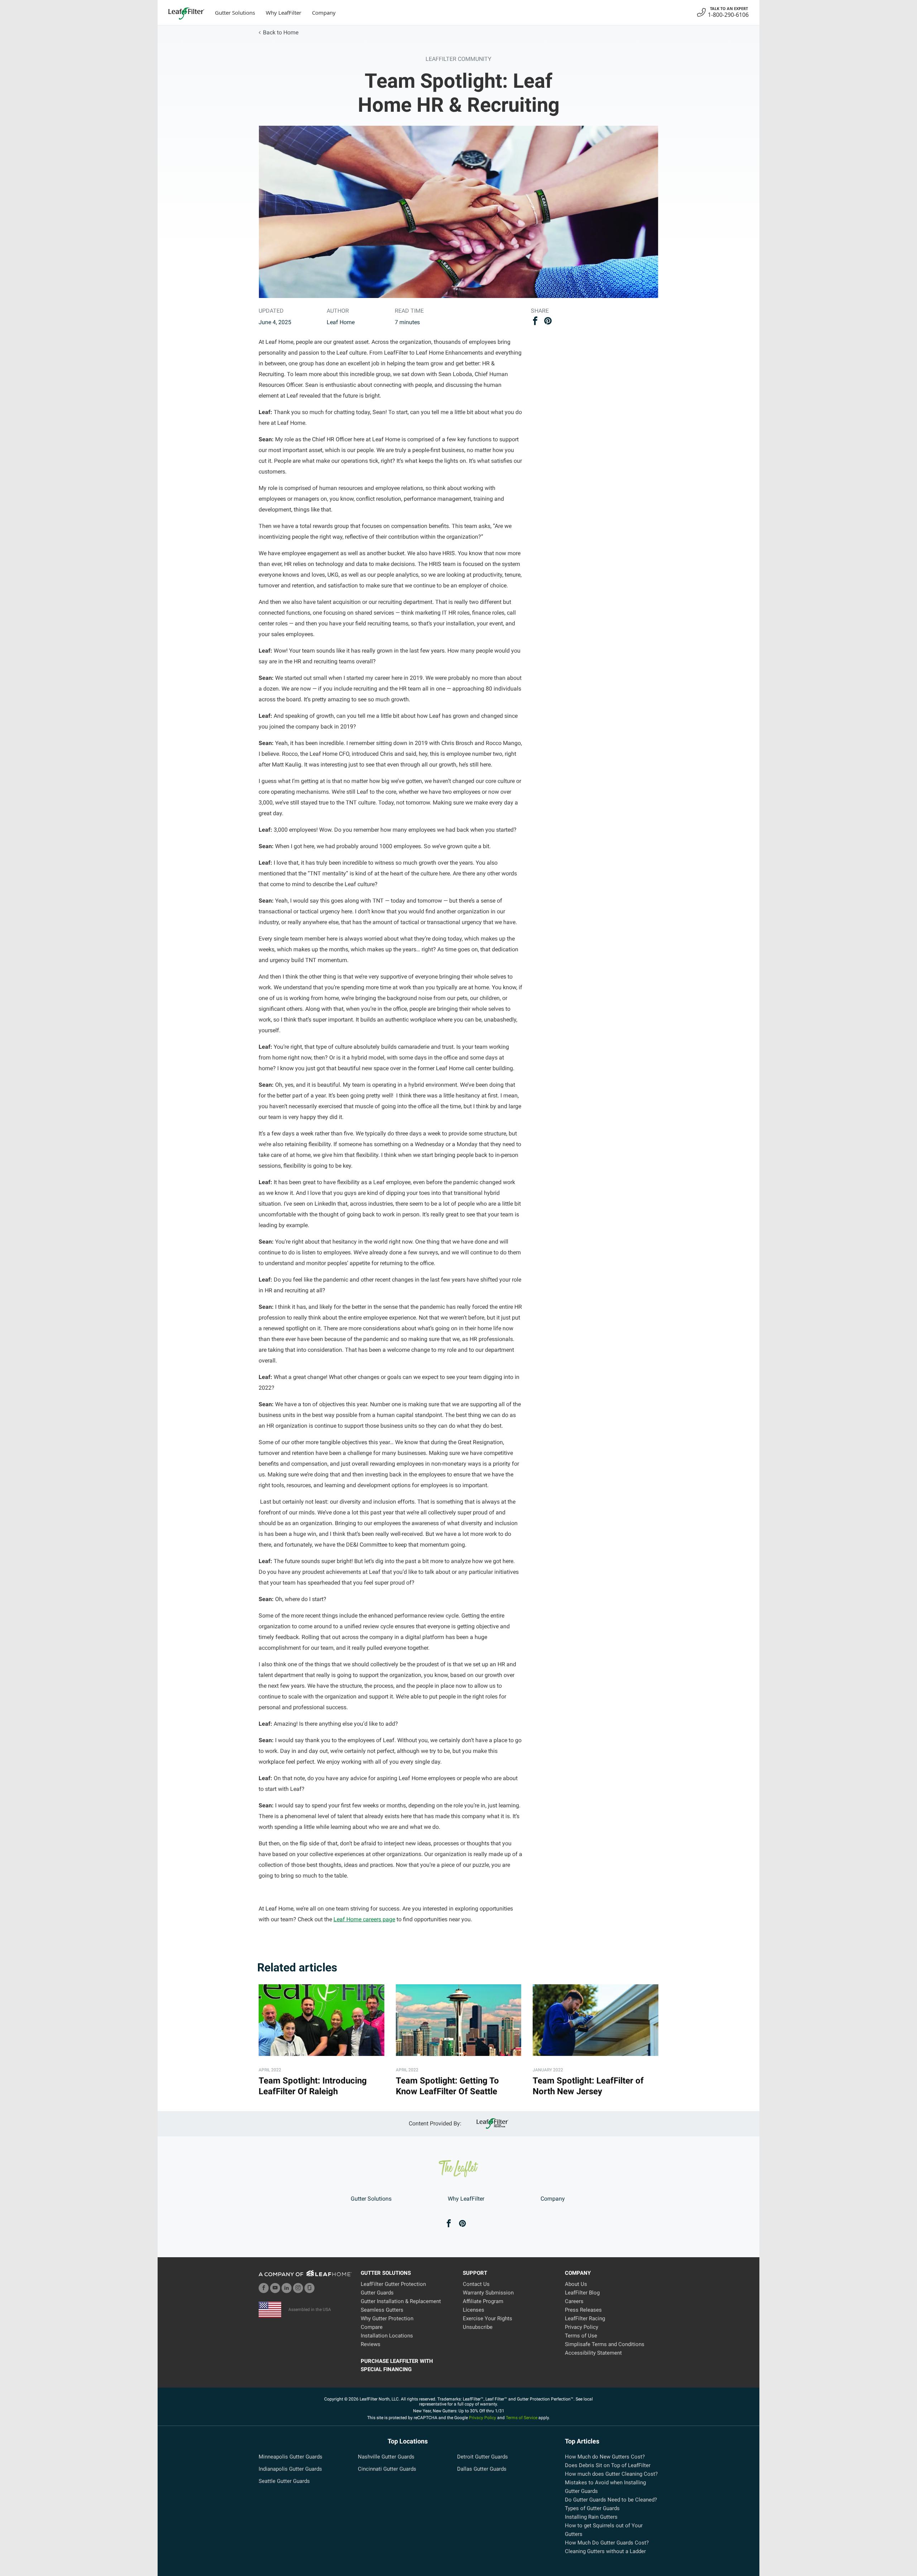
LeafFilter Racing (585, 2318)
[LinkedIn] (287, 2288)
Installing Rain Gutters (591, 2517)
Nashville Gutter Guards (386, 2457)
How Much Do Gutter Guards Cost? (607, 2543)
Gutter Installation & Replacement (401, 2301)
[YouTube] (275, 2288)
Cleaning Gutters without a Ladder (605, 2551)
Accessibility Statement (593, 2353)
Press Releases (583, 2310)
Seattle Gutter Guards (284, 2481)
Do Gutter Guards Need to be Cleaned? (611, 2500)
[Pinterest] (462, 2224)
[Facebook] (449, 2224)
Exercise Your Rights (488, 2318)
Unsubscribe (478, 2327)
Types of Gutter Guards (592, 2508)
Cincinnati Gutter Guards (387, 2469)
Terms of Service (522, 2418)
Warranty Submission (488, 2293)
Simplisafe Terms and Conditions (605, 2344)
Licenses (474, 2310)
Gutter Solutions (235, 13)
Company (324, 13)
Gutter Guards (377, 2293)
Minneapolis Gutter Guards (291, 2457)
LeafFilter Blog (582, 2293)
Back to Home (281, 32)
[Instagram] (298, 2288)
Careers (574, 2301)
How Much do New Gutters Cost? (605, 2457)
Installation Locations (387, 2336)
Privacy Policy (582, 2327)
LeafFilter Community (458, 59)
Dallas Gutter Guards (482, 2469)
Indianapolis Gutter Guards (290, 2469)
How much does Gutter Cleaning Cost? (611, 2474)
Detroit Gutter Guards (482, 2457)
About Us (576, 2284)
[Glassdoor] (309, 2288)
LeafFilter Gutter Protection (393, 2284)
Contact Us (476, 2284)
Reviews (371, 2344)
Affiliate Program (483, 2301)
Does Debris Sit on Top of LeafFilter (608, 2465)
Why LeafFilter (284, 13)
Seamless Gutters (382, 2310)
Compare (372, 2327)
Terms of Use (581, 2336)
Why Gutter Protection (387, 2318)
